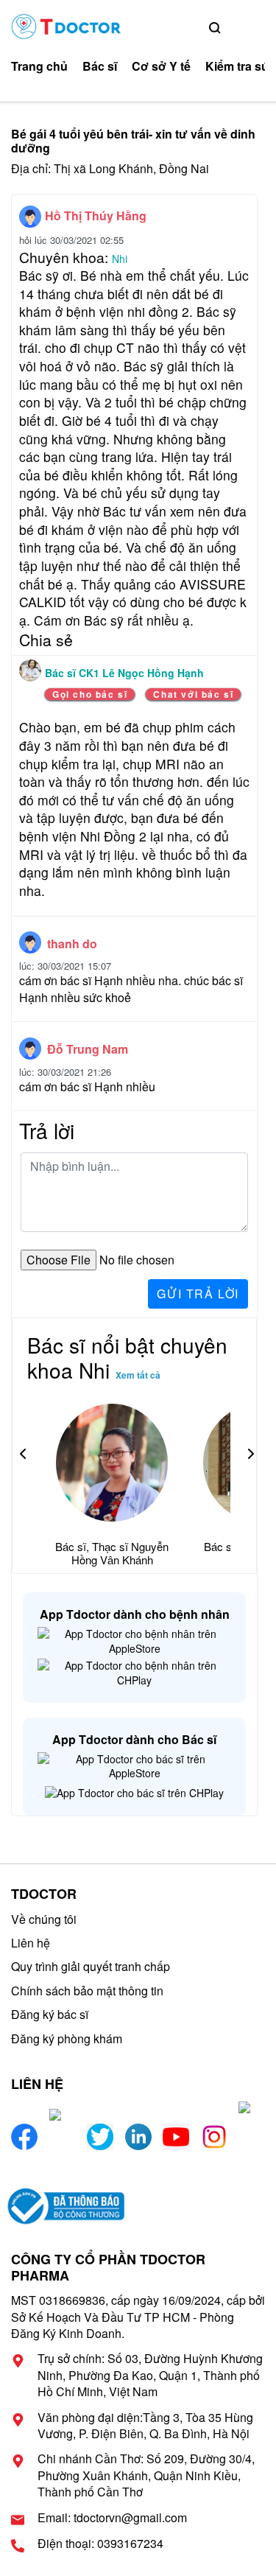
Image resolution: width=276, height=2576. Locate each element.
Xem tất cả (138, 1375)
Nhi (120, 259)
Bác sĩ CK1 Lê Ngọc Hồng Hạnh (124, 673)
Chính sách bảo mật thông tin (87, 1991)
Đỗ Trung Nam (88, 1049)
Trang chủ (39, 66)
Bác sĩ (100, 66)
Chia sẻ (46, 640)
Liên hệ (31, 1943)
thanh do (72, 944)
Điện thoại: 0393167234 (100, 2544)
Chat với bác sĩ (193, 694)
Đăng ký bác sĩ (50, 2014)
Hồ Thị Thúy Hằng (96, 216)
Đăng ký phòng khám (67, 2038)
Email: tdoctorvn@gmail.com (112, 2518)
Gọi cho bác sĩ (90, 694)
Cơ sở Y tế (161, 66)
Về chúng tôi (44, 1919)
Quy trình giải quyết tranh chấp (91, 1966)
